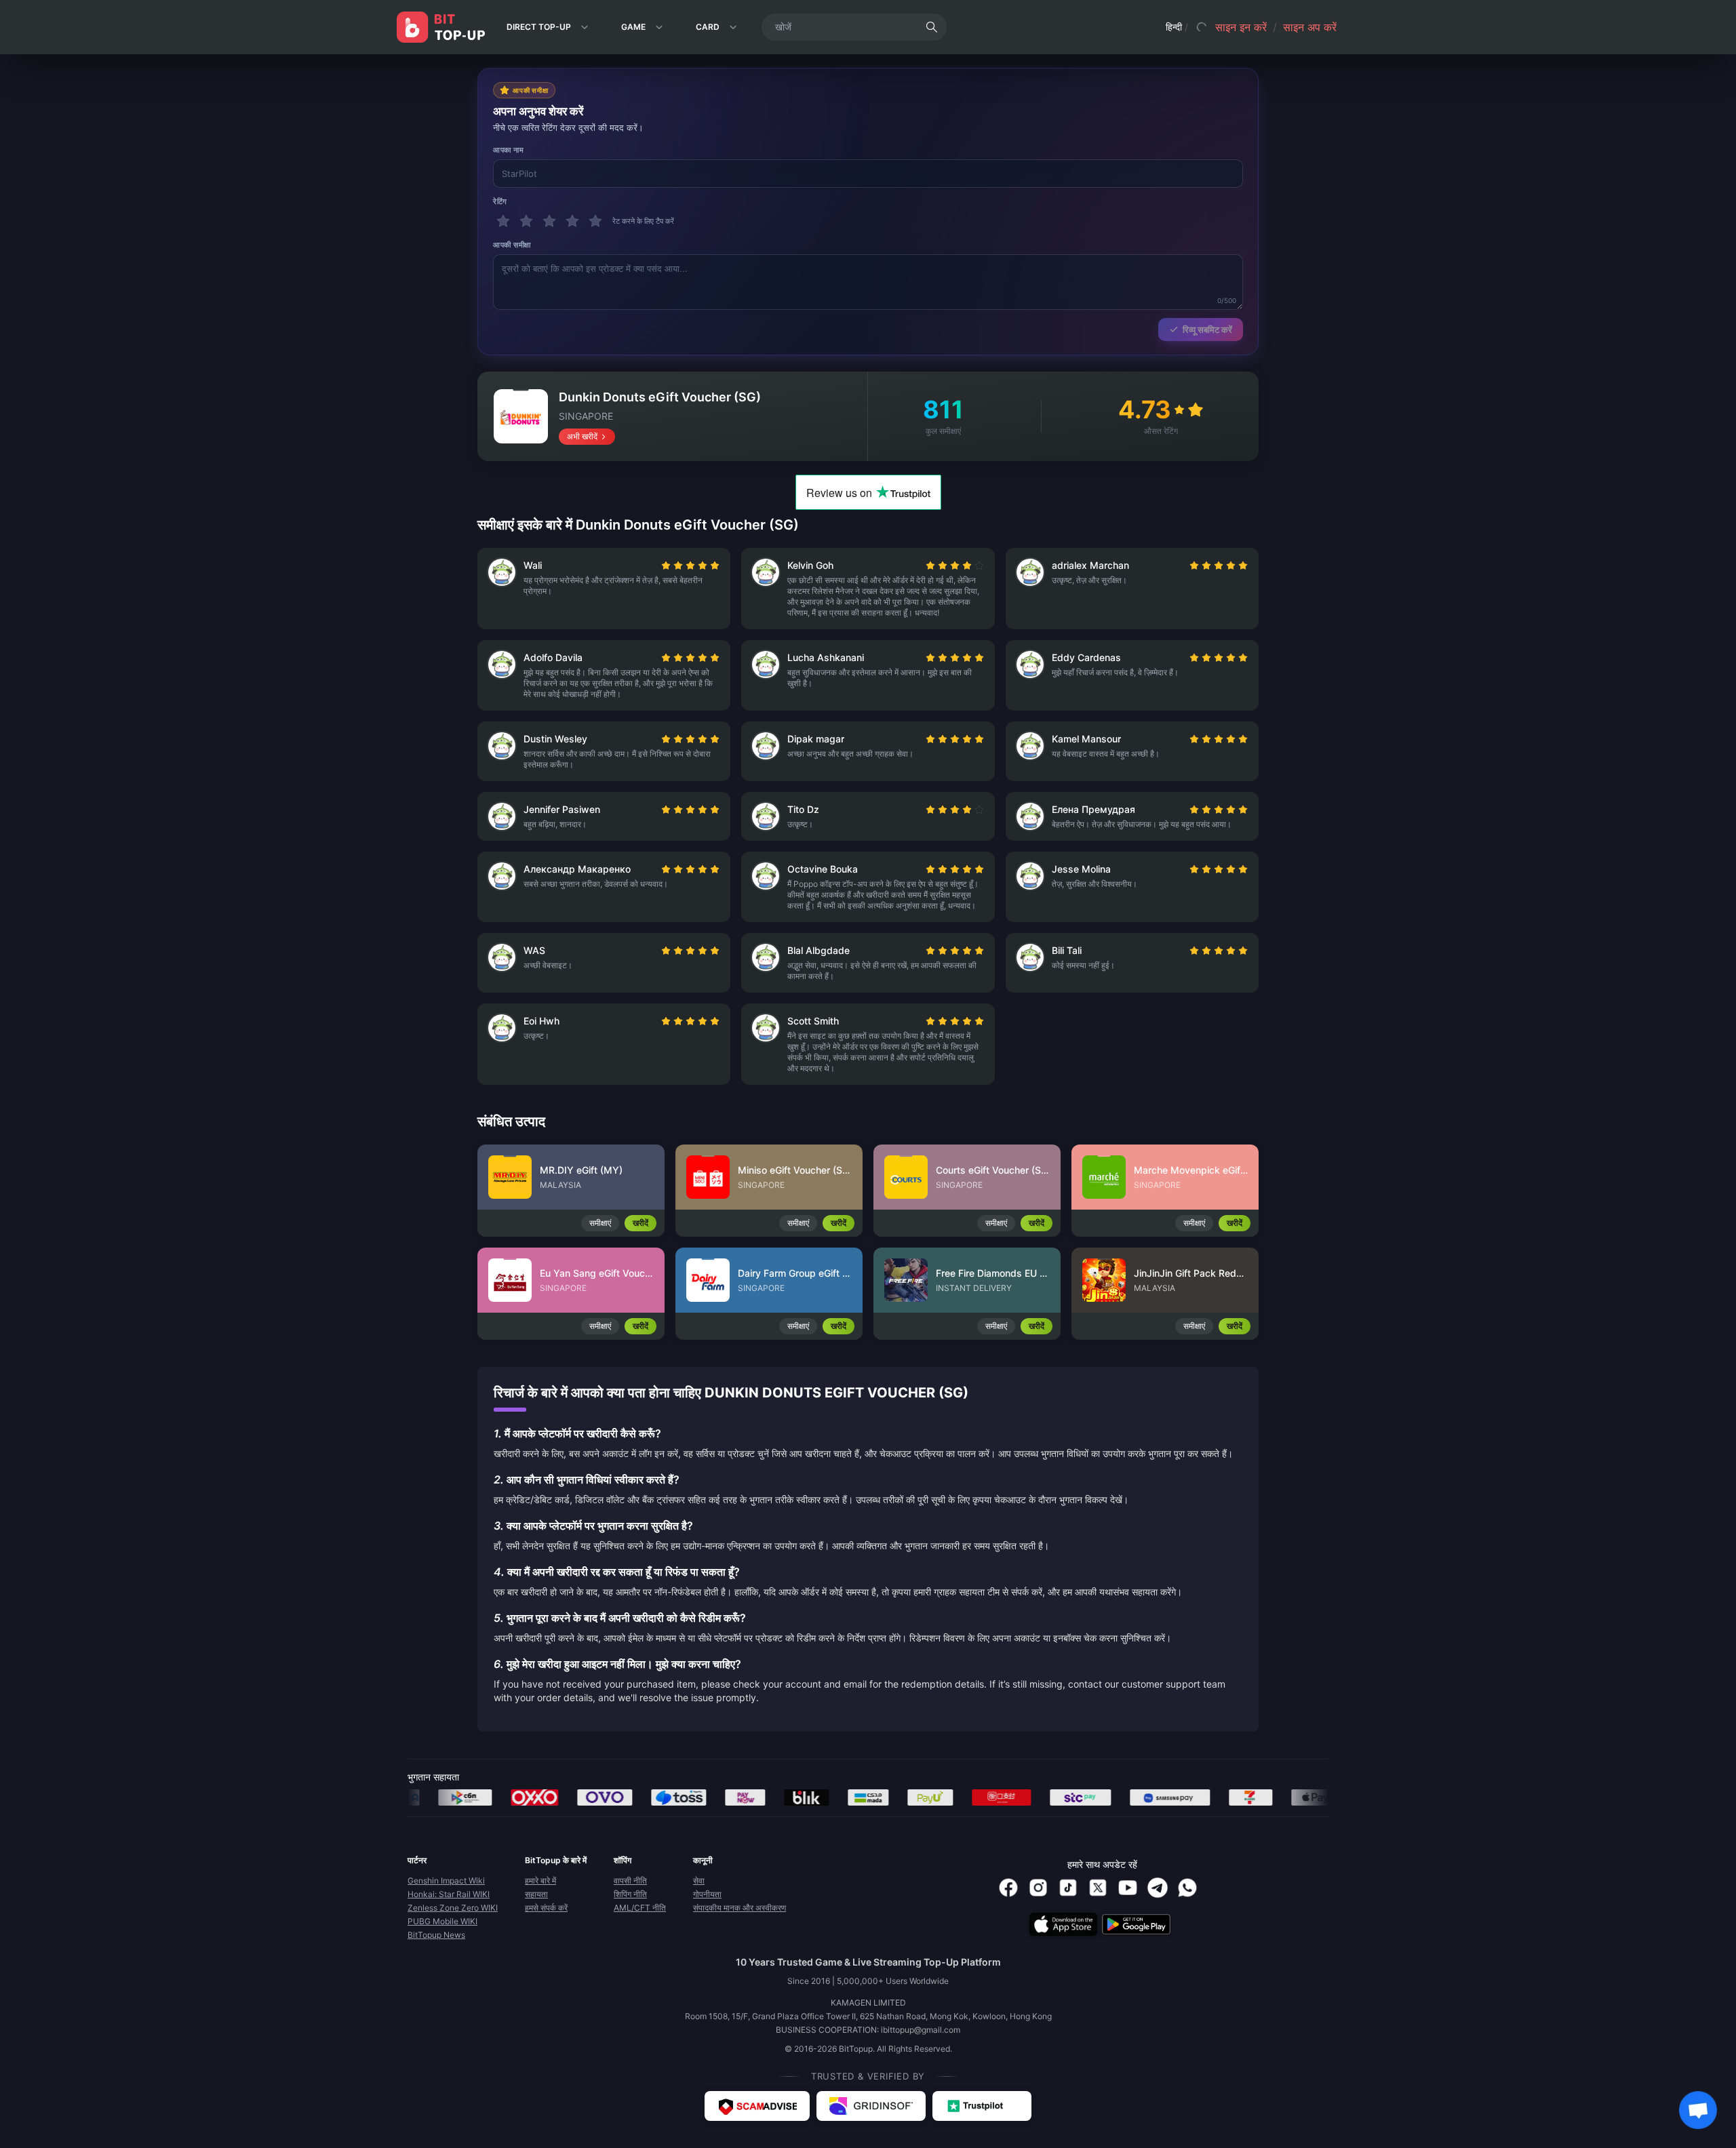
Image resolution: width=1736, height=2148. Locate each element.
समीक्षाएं (600, 1223)
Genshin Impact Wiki (446, 1881)
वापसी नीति (630, 1881)
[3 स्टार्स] (549, 221)
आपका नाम (508, 150)
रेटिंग (500, 201)
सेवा (699, 1881)
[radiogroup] (690, 565)
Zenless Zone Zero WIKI (453, 1908)
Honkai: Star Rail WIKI (449, 1894)
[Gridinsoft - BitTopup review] (871, 2106)
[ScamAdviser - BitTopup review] (757, 2106)
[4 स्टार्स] (572, 221)
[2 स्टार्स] (526, 221)
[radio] (667, 565)
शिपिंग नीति (630, 1894)
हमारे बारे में (540, 1881)
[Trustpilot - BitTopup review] (982, 2106)
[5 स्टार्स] (595, 221)
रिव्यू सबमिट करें (1207, 330)
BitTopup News (436, 1935)
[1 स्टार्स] (503, 221)
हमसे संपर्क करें (546, 1908)
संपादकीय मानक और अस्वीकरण (739, 1908)
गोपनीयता (707, 1894)
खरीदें (640, 1223)
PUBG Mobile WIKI (442, 1921)
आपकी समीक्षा (512, 245)
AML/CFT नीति (640, 1908)
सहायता (536, 1894)
